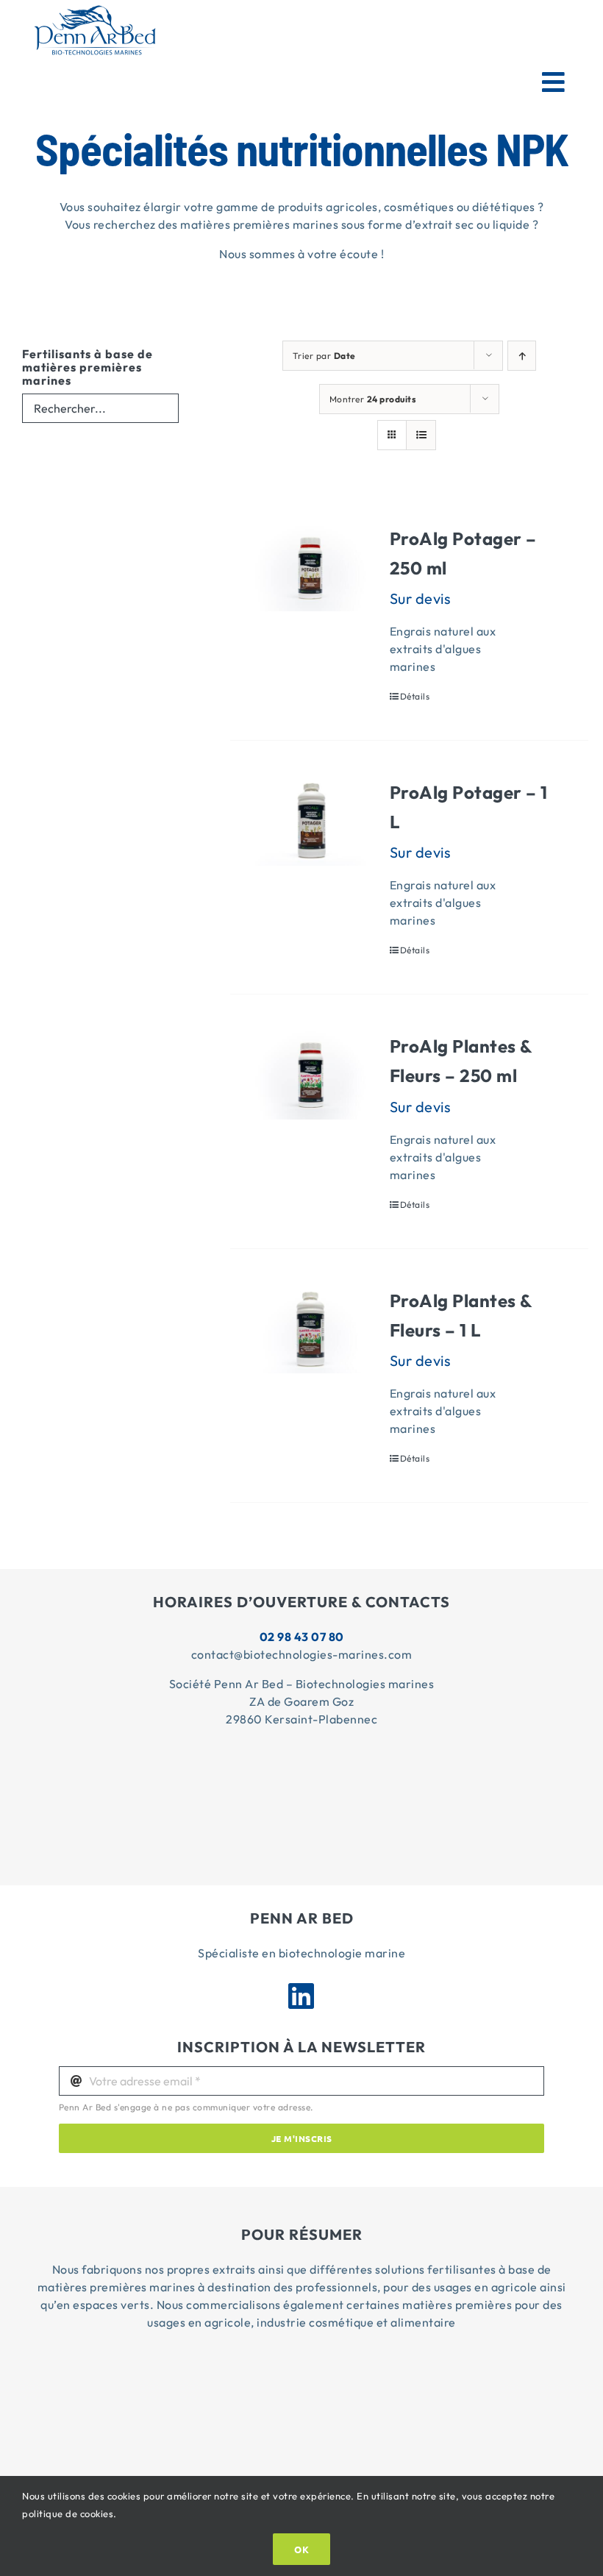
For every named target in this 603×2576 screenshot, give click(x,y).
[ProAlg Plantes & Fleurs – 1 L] (311, 1330)
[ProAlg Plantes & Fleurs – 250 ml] (311, 1075)
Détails (415, 696)
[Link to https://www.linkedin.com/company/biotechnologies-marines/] (301, 1996)
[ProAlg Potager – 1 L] (311, 821)
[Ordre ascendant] (522, 356)
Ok (301, 2549)
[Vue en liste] (421, 435)
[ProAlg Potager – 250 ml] (311, 567)
